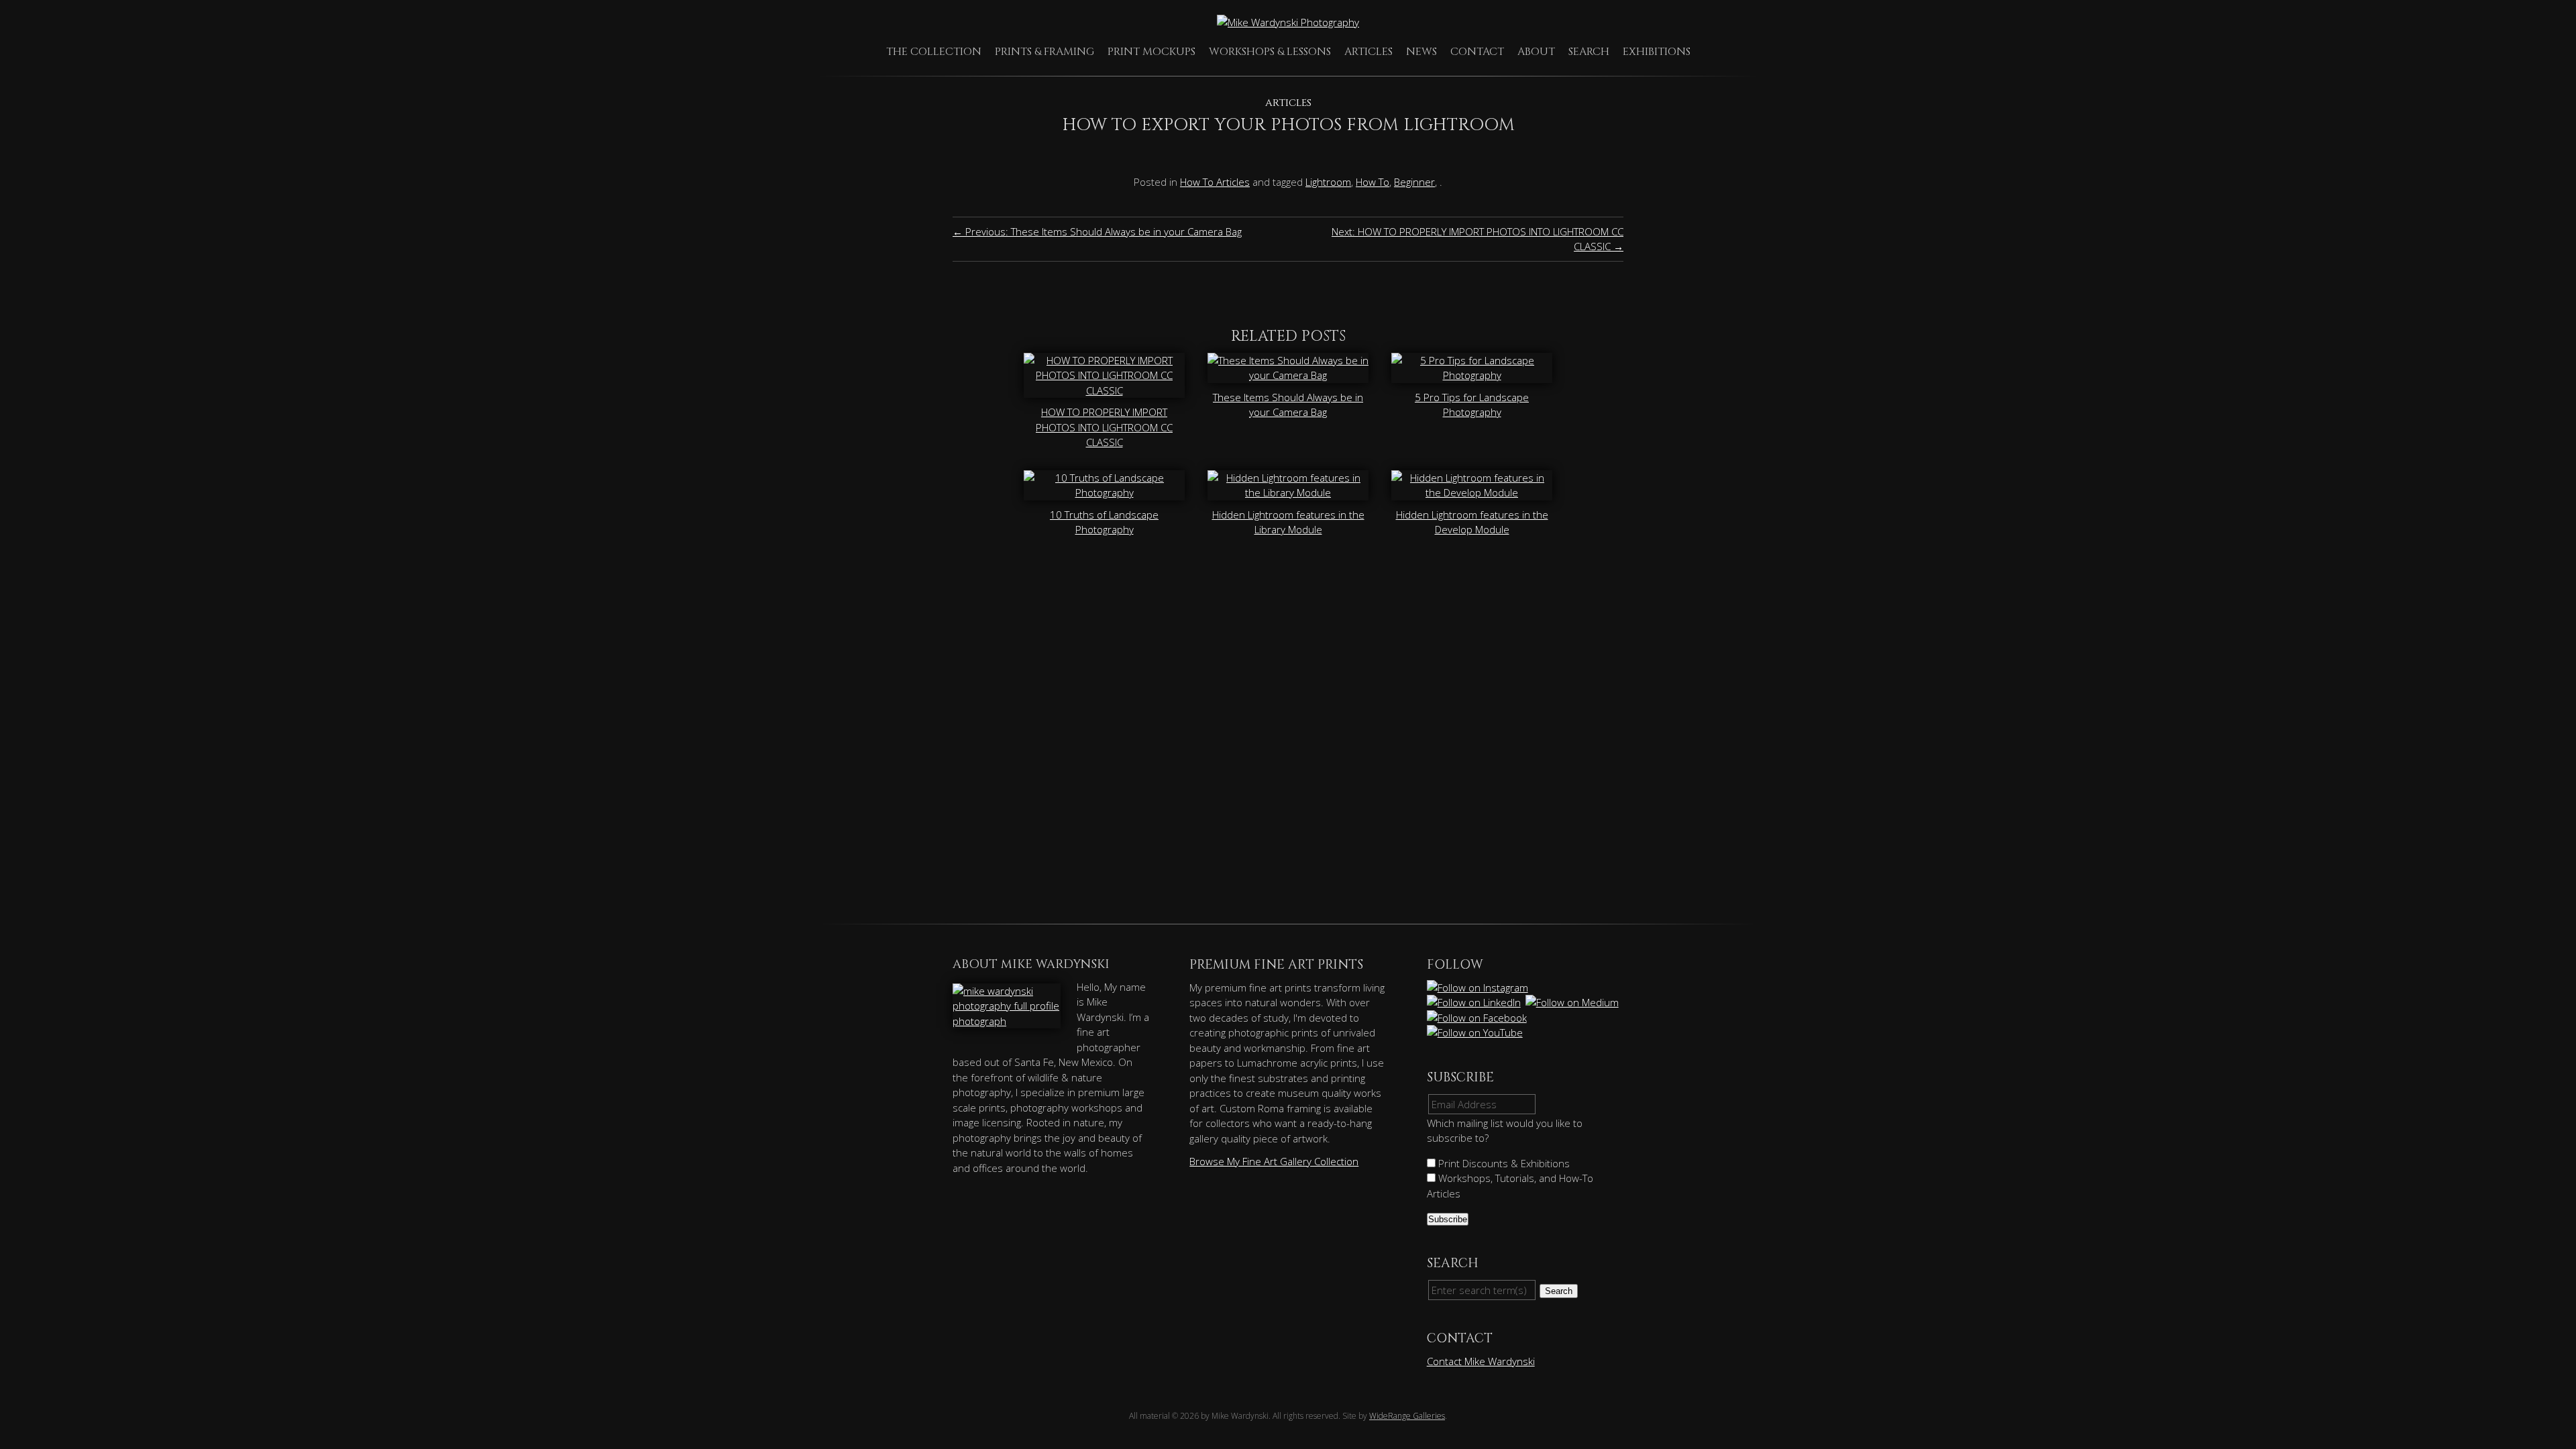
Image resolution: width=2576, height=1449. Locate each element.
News (1421, 52)
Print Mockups (1151, 52)
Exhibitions (1657, 52)
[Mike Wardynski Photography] (1288, 22)
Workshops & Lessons (1270, 52)
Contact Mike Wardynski (1481, 1361)
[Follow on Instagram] (1479, 987)
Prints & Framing (1044, 52)
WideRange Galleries (1407, 1416)
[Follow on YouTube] (1476, 1032)
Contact (1477, 52)
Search (1589, 52)
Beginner (1414, 182)
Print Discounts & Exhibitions (1503, 1163)
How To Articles (1215, 182)
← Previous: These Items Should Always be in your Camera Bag (1097, 231)
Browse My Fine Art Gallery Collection (1274, 1161)
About (1536, 52)
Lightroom (1328, 182)
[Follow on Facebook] (1478, 1018)
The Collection (934, 52)
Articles (1368, 52)
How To (1373, 182)
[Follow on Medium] (1573, 1002)
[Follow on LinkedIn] (1475, 1002)
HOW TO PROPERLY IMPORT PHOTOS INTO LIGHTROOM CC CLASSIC (1104, 427)
